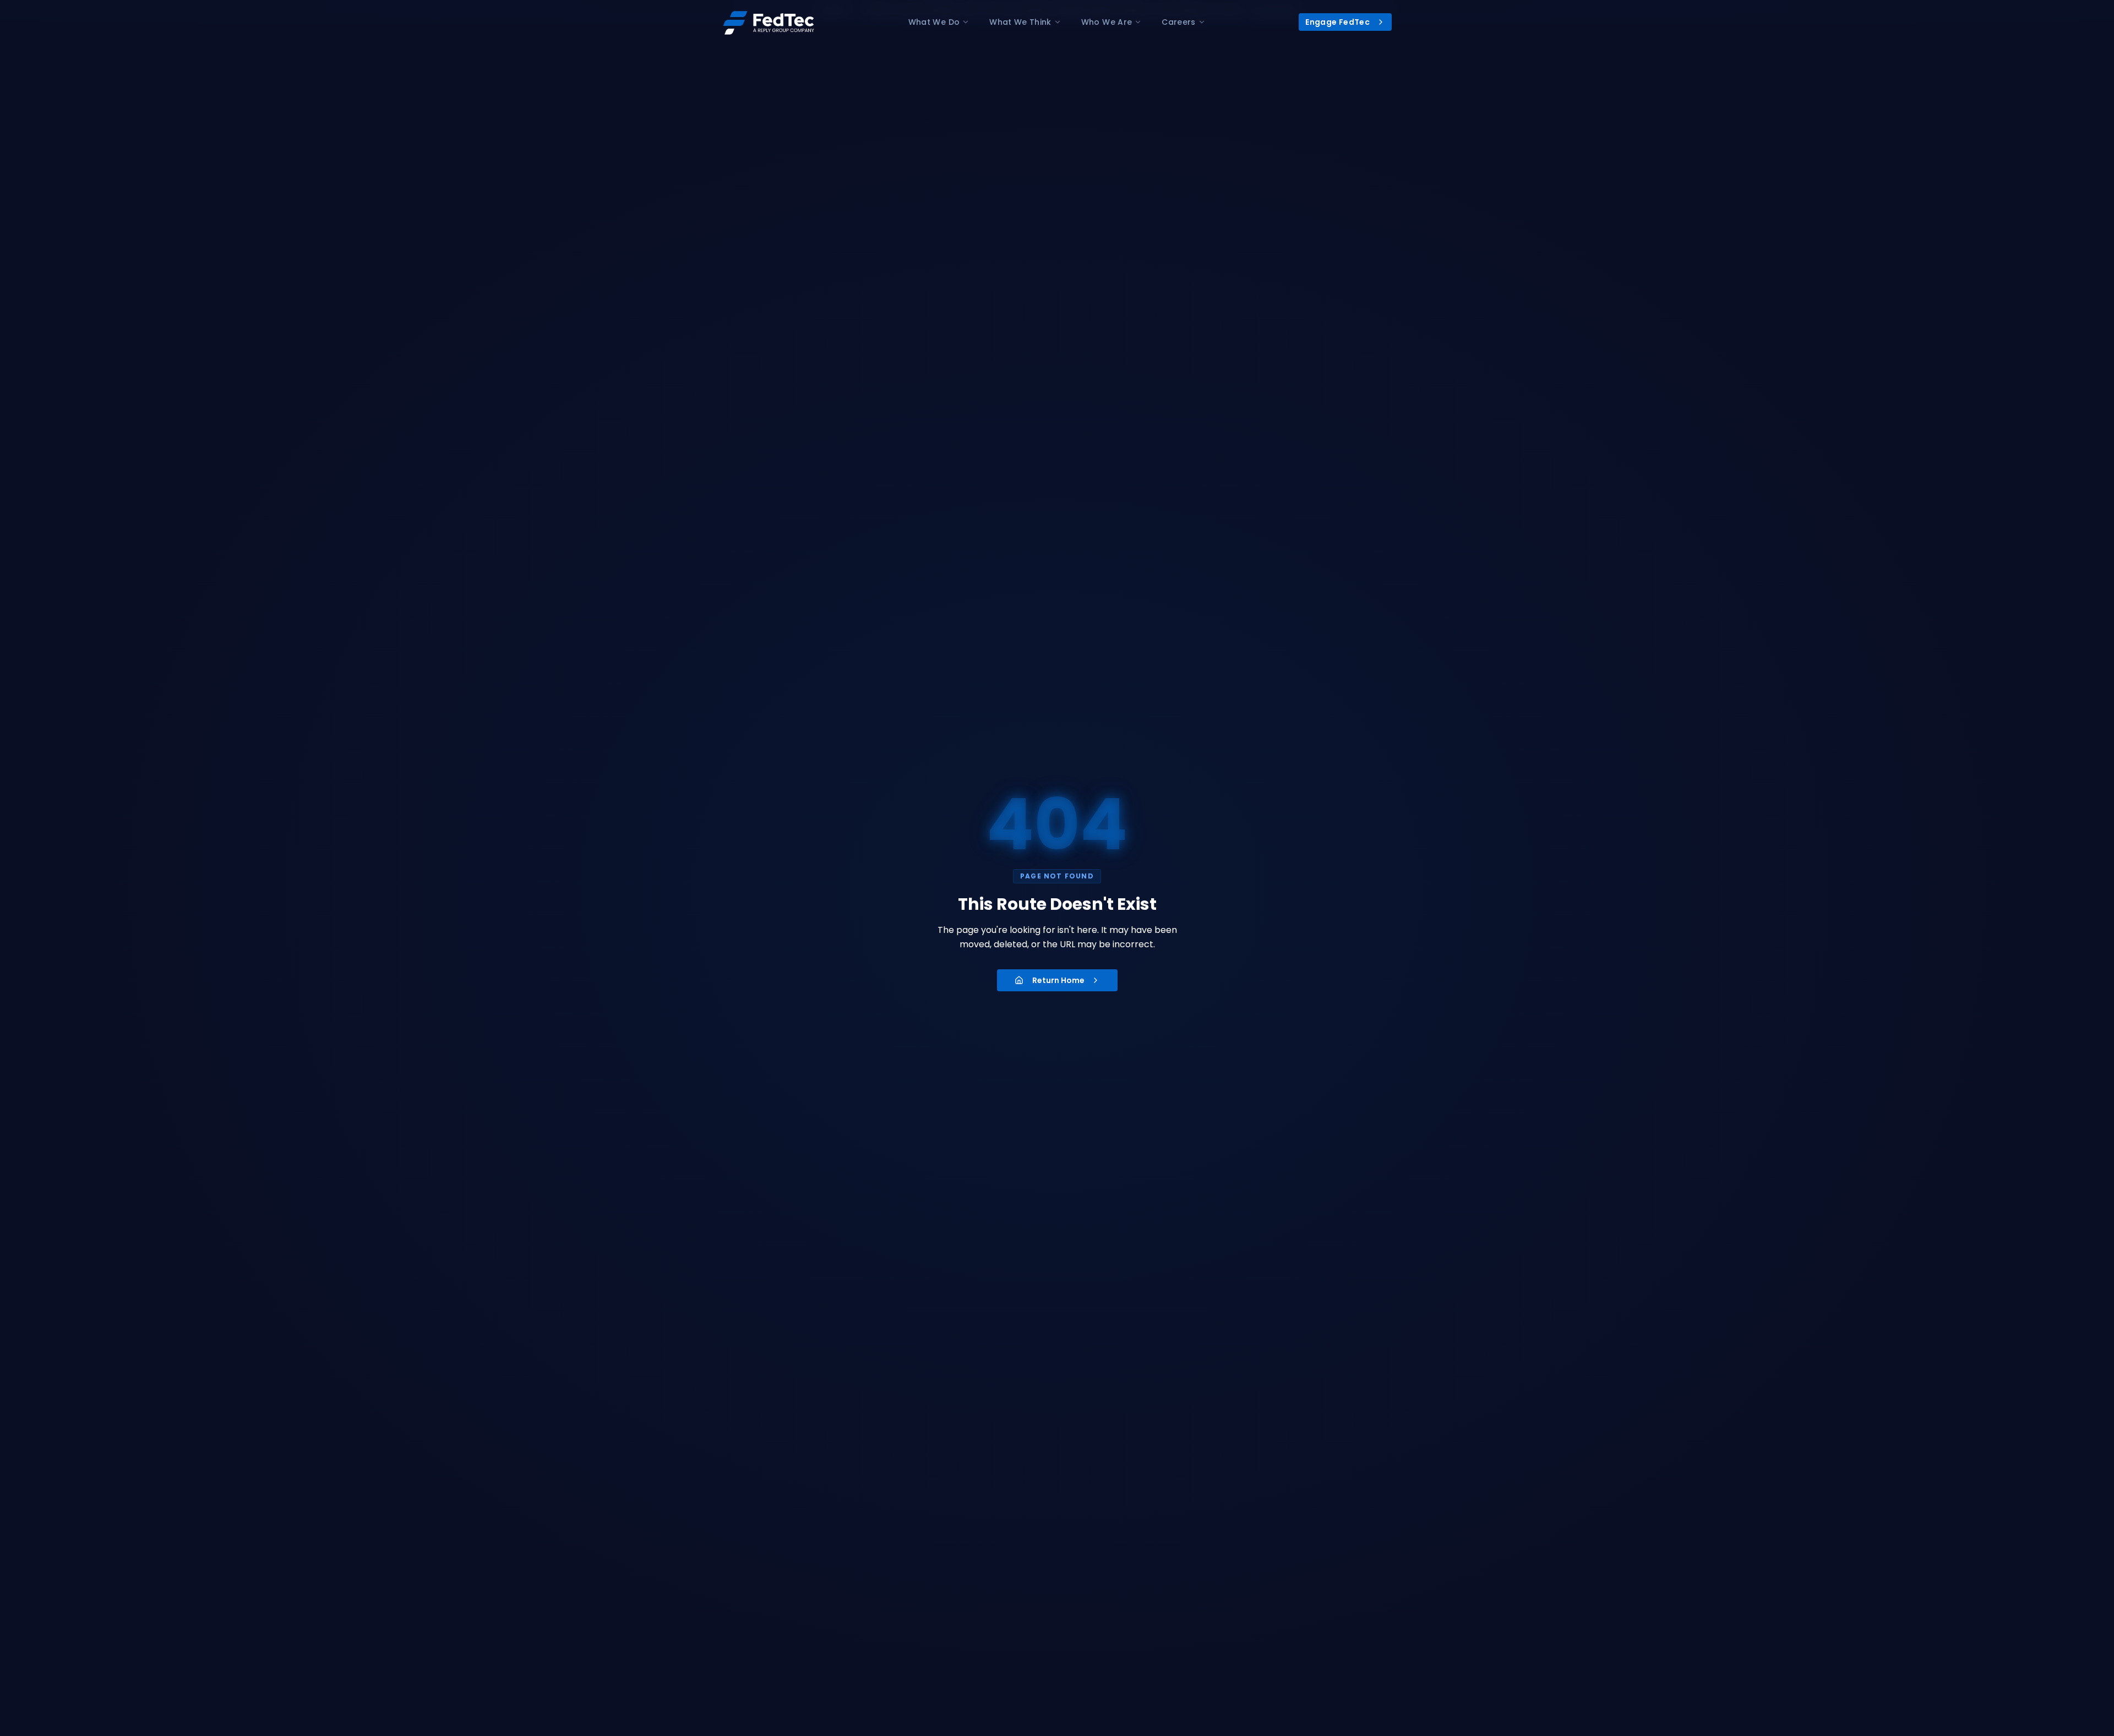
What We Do (934, 22)
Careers (1178, 22)
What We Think (1020, 22)
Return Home (1058, 980)
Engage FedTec (1337, 22)
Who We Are (1107, 22)
